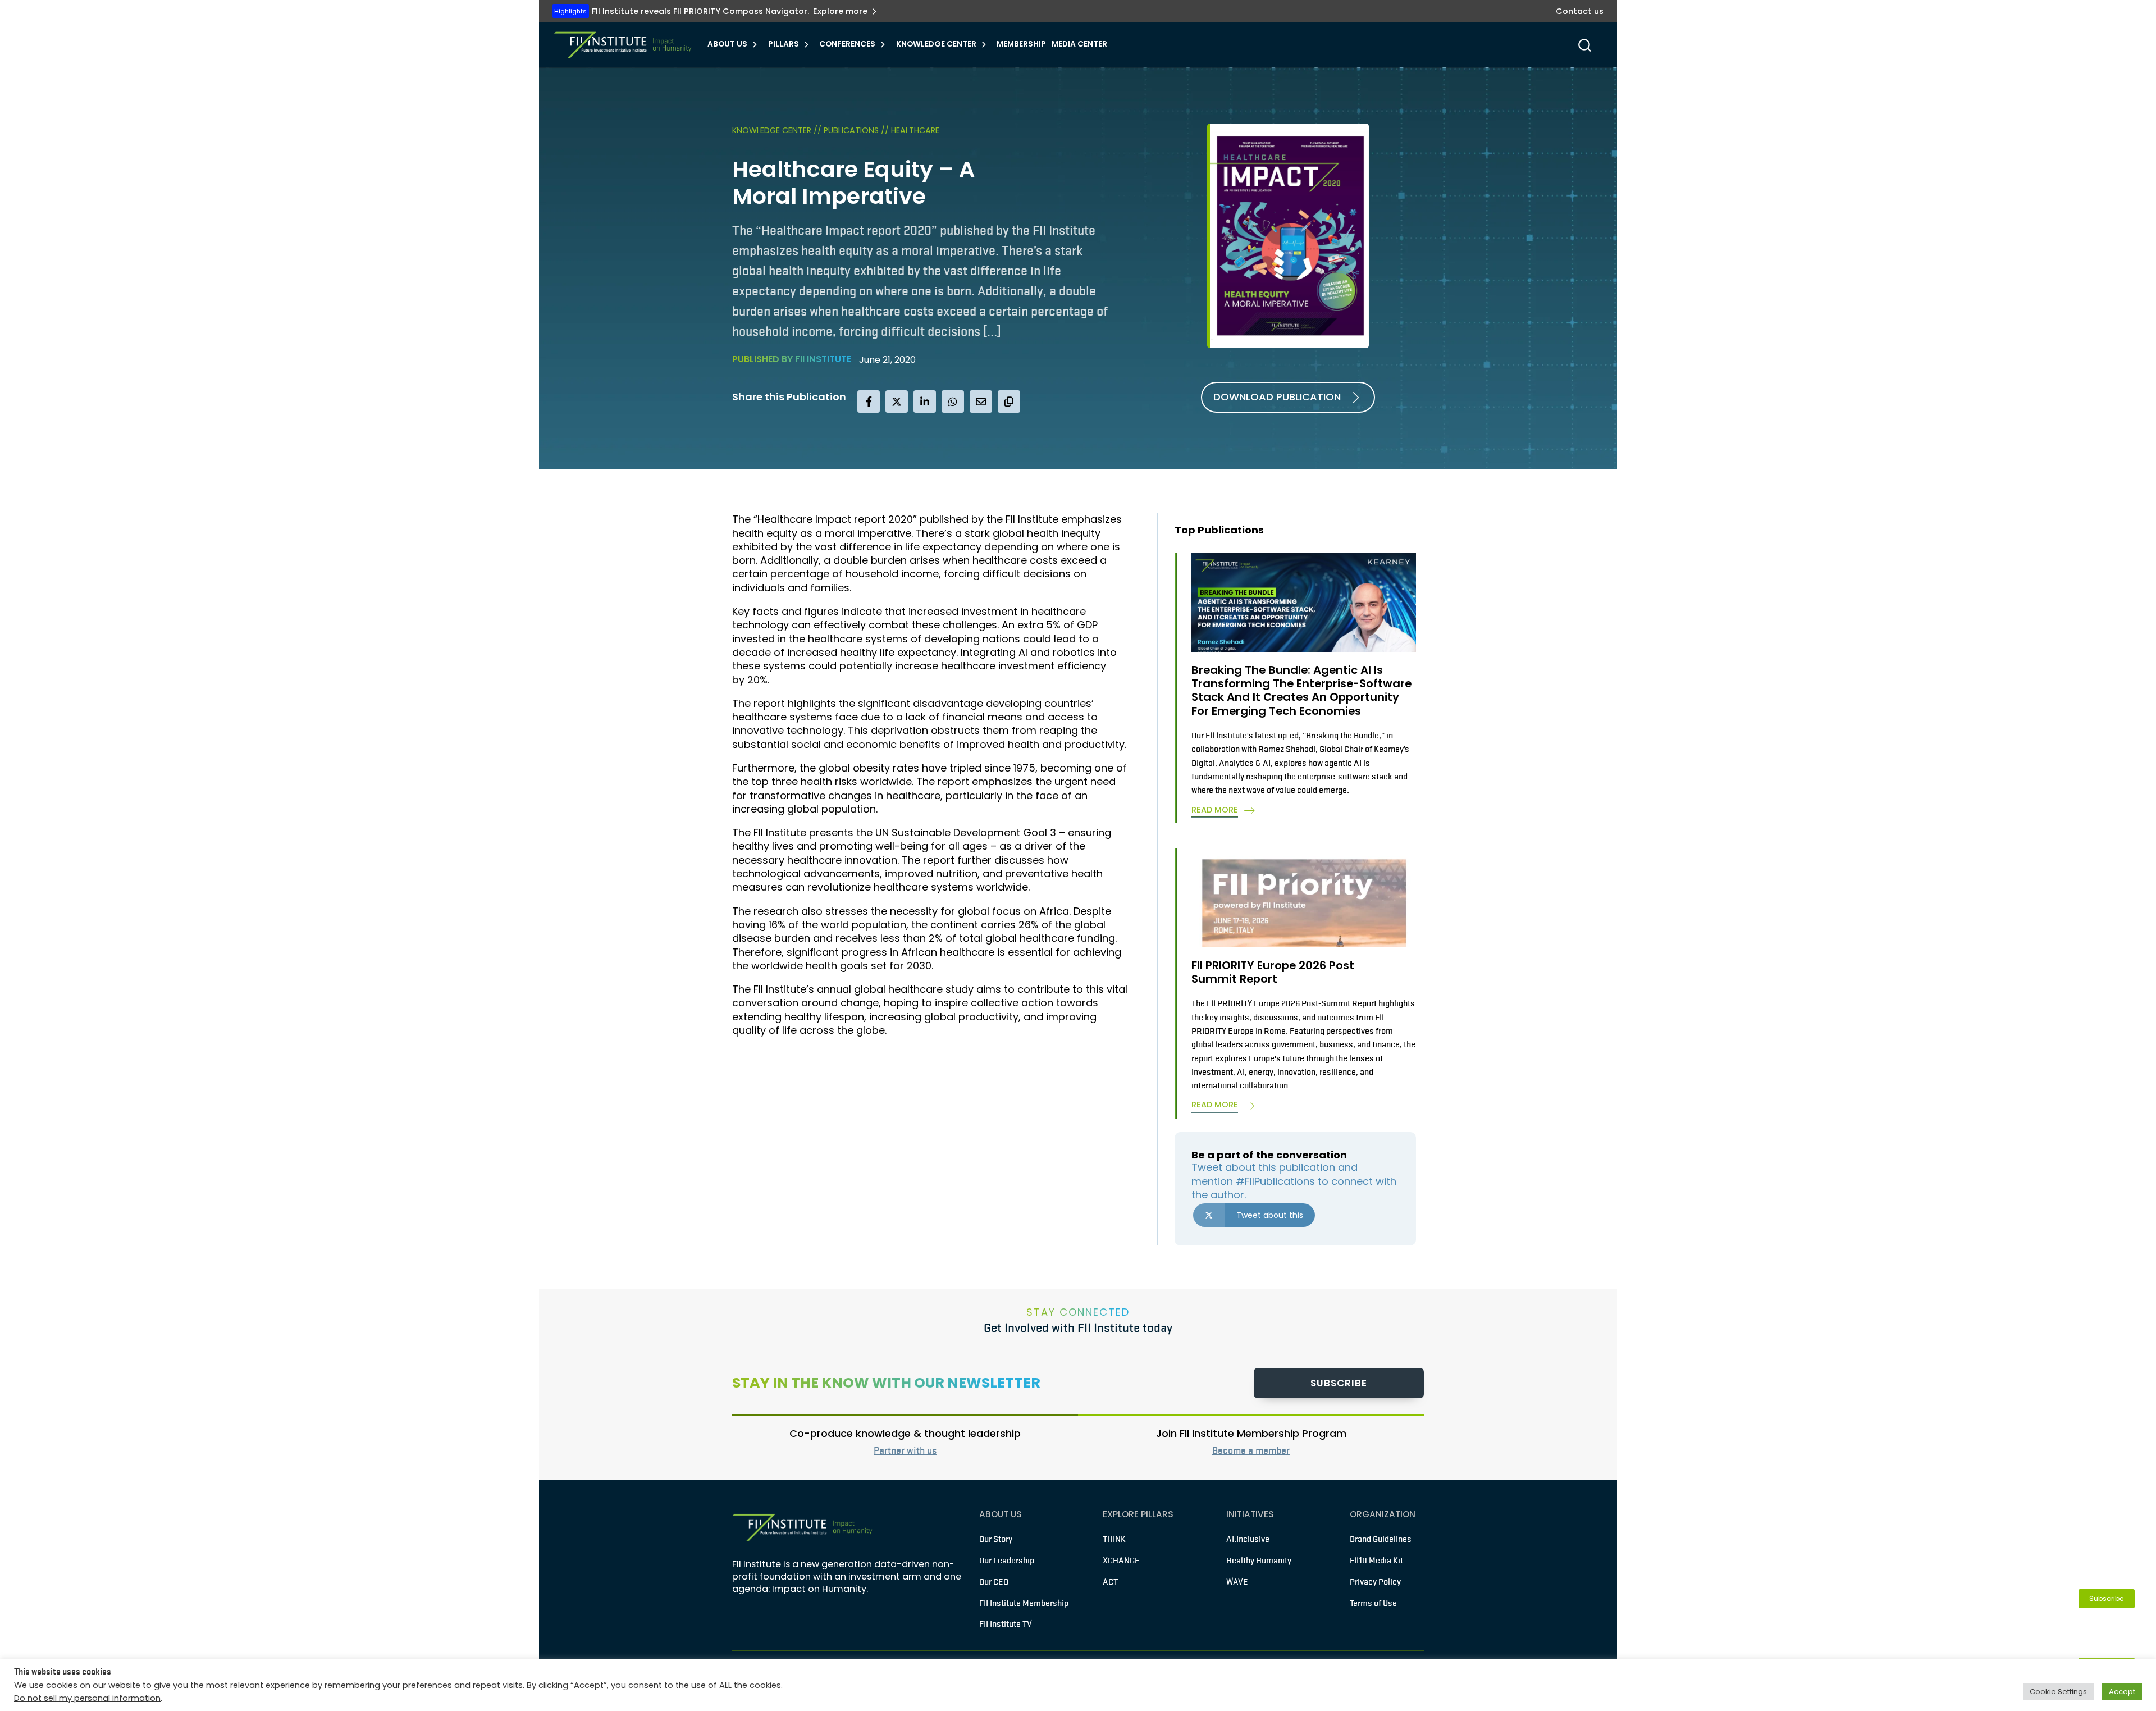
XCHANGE (1121, 1561)
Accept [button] (2122, 1692)
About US (1001, 1514)
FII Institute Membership (1024, 1603)
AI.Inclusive (1248, 1539)
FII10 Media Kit (1376, 1561)
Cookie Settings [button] (2058, 1692)
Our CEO (994, 1582)
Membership (1021, 44)
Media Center (1079, 44)
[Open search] (1585, 45)
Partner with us (905, 1450)
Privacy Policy (1375, 1582)
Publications (852, 130)
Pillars (784, 44)
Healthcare (915, 130)
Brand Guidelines (1381, 1539)
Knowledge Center (936, 44)
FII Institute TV (1006, 1624)
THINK (1114, 1539)
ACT (1110, 1582)
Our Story (996, 1539)
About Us (727, 44)
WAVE (1237, 1582)
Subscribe (1339, 1383)
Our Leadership (1007, 1561)
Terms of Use (1373, 1603)
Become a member (1251, 1450)
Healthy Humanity (1259, 1561)
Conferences (847, 44)
